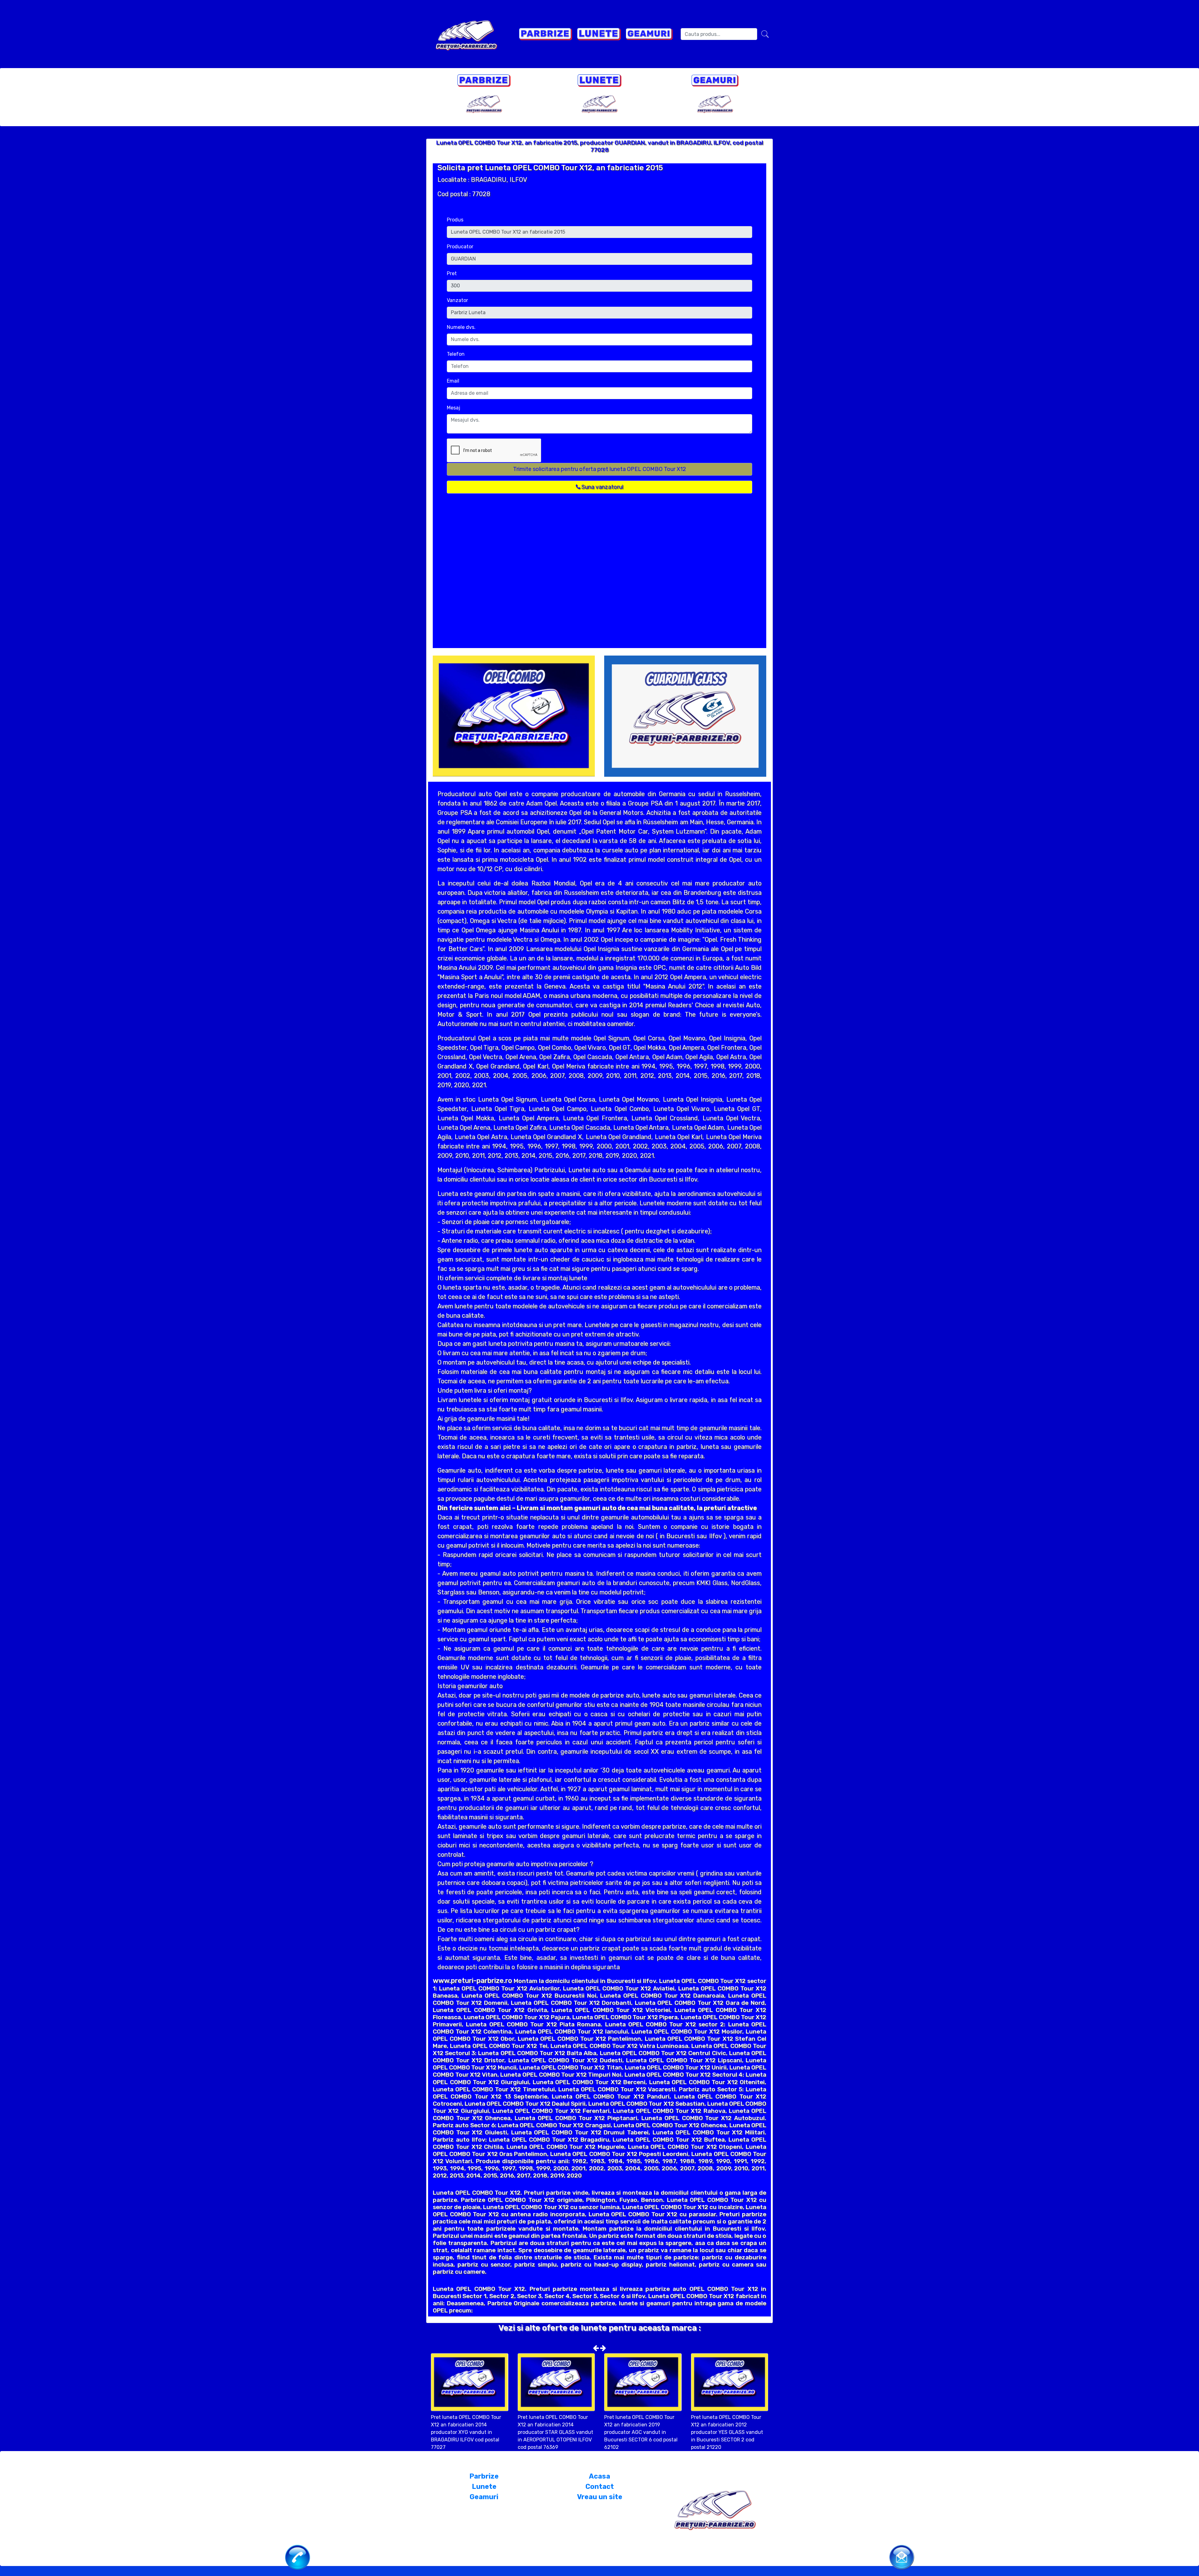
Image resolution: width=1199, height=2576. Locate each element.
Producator (460, 247)
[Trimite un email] (902, 2556)
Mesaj (454, 408)
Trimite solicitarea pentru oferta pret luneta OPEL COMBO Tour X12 (599, 469)
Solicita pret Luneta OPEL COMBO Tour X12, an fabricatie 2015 (550, 168)
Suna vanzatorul (602, 487)
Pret (452, 273)
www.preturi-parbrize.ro (472, 1981)
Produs (455, 220)
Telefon (456, 354)
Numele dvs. (461, 327)
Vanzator (457, 300)
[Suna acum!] (298, 2557)
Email (453, 381)
